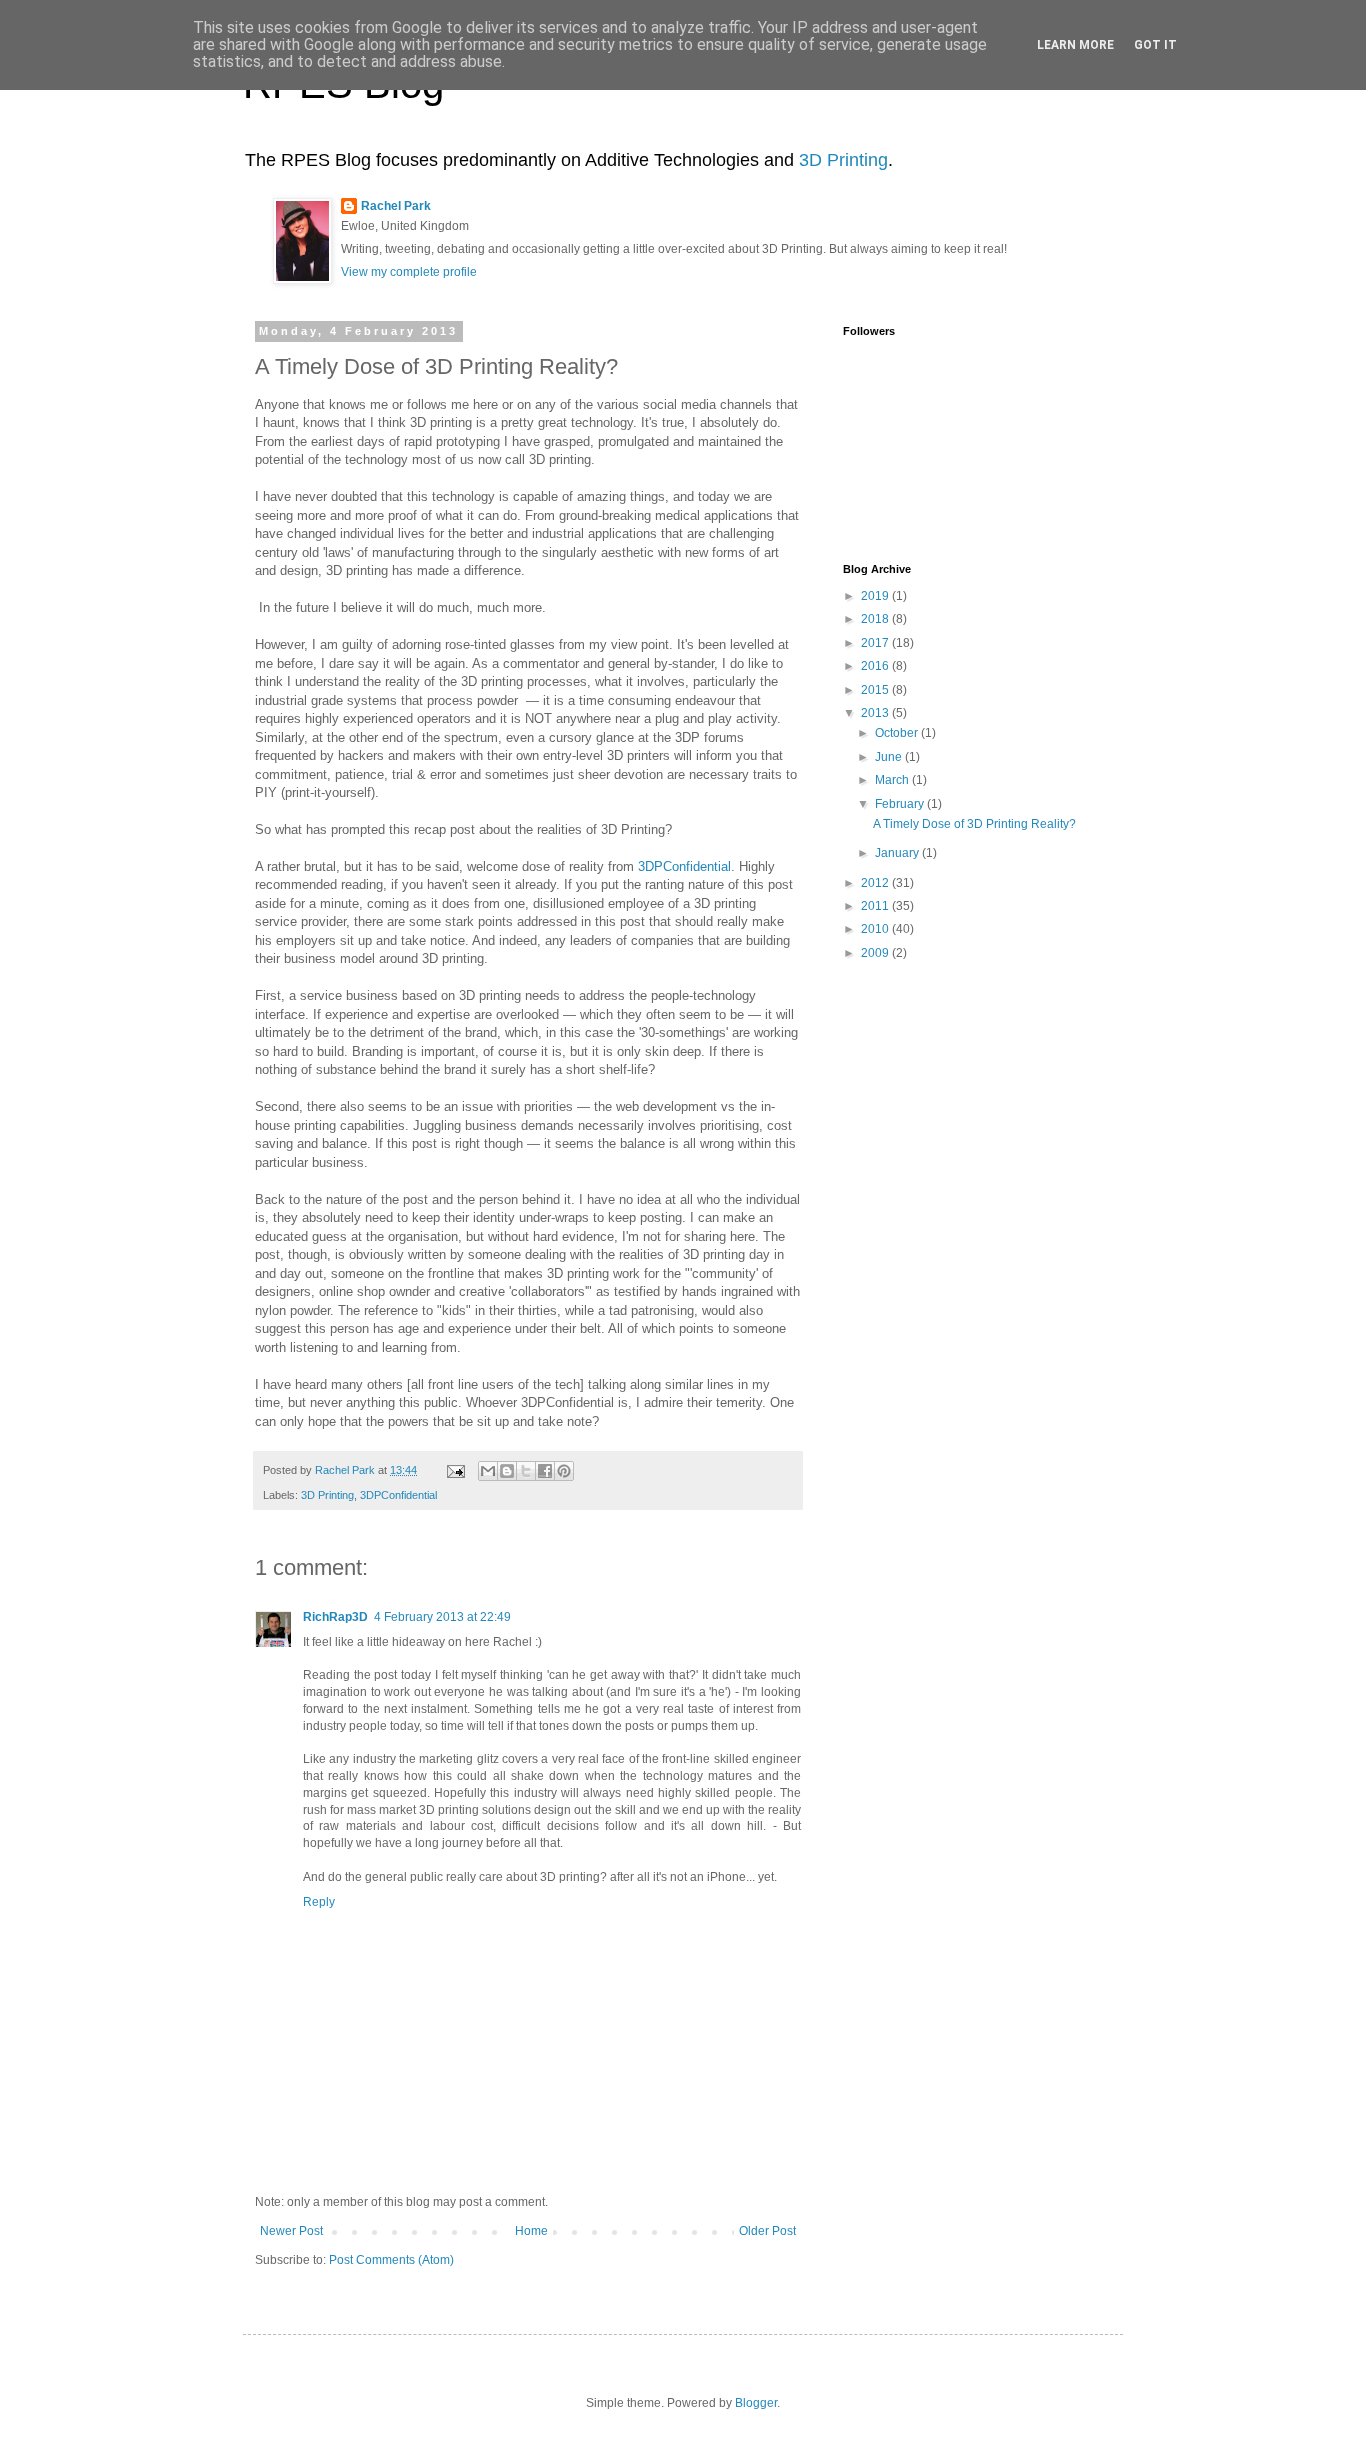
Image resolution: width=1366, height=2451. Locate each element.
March (893, 780)
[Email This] (488, 1471)
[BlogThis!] (507, 1471)
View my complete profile (409, 272)
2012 (876, 883)
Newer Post (291, 2231)
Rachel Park (396, 206)
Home (531, 2231)
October (898, 733)
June (890, 757)
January (898, 853)
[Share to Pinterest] (564, 1471)
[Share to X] (526, 1471)
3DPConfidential (684, 866)
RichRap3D (335, 1617)
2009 (876, 953)
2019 (876, 596)
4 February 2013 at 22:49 (442, 1617)
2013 (876, 713)
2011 (876, 906)
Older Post (767, 2231)
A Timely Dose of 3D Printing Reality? (974, 824)
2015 (876, 690)
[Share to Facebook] (545, 1471)
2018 (876, 619)
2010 (876, 929)
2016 (876, 666)
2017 (876, 643)
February (901, 804)
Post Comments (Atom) (391, 2260)
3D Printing (843, 160)
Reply (319, 1902)
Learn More (1075, 45)
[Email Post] (455, 1470)
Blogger (756, 2403)
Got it (1155, 45)
